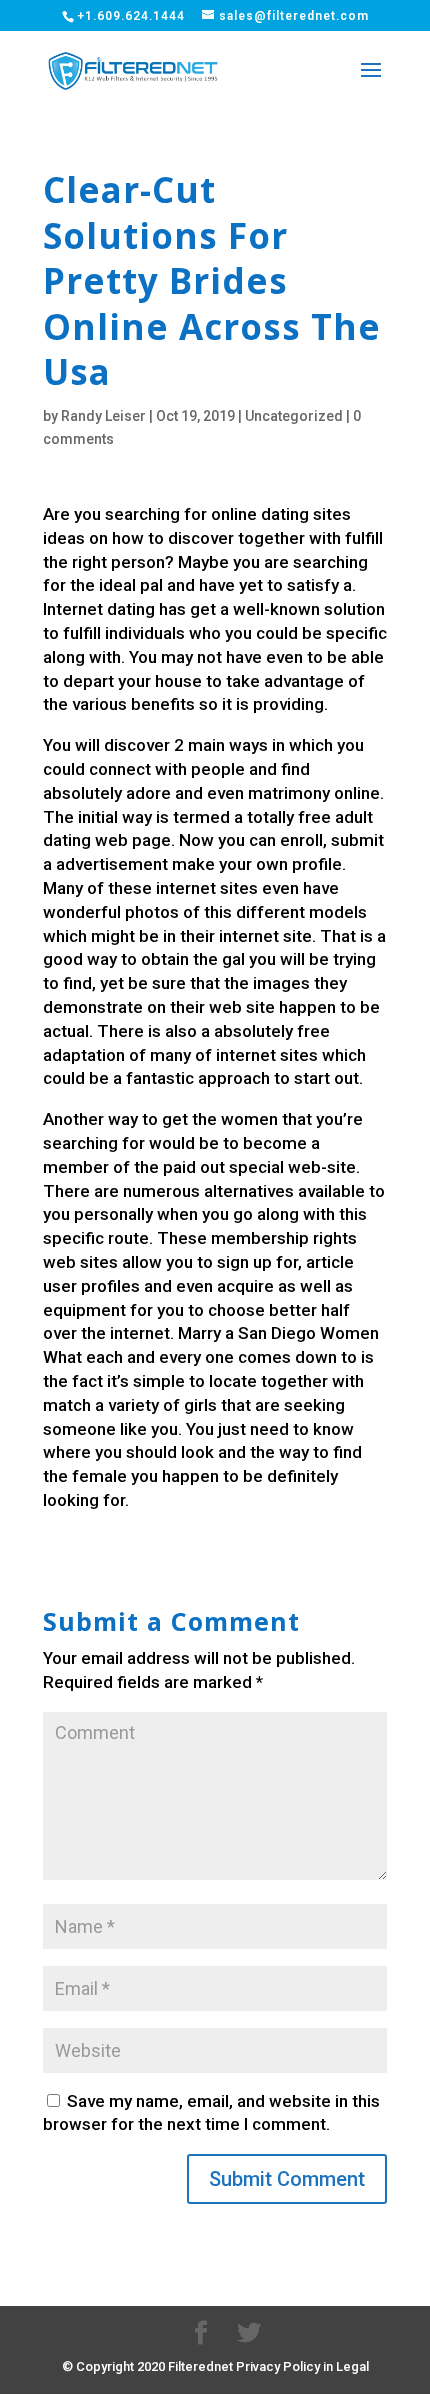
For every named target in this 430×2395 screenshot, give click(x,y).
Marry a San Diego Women (278, 1333)
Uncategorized (294, 416)
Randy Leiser (103, 416)
